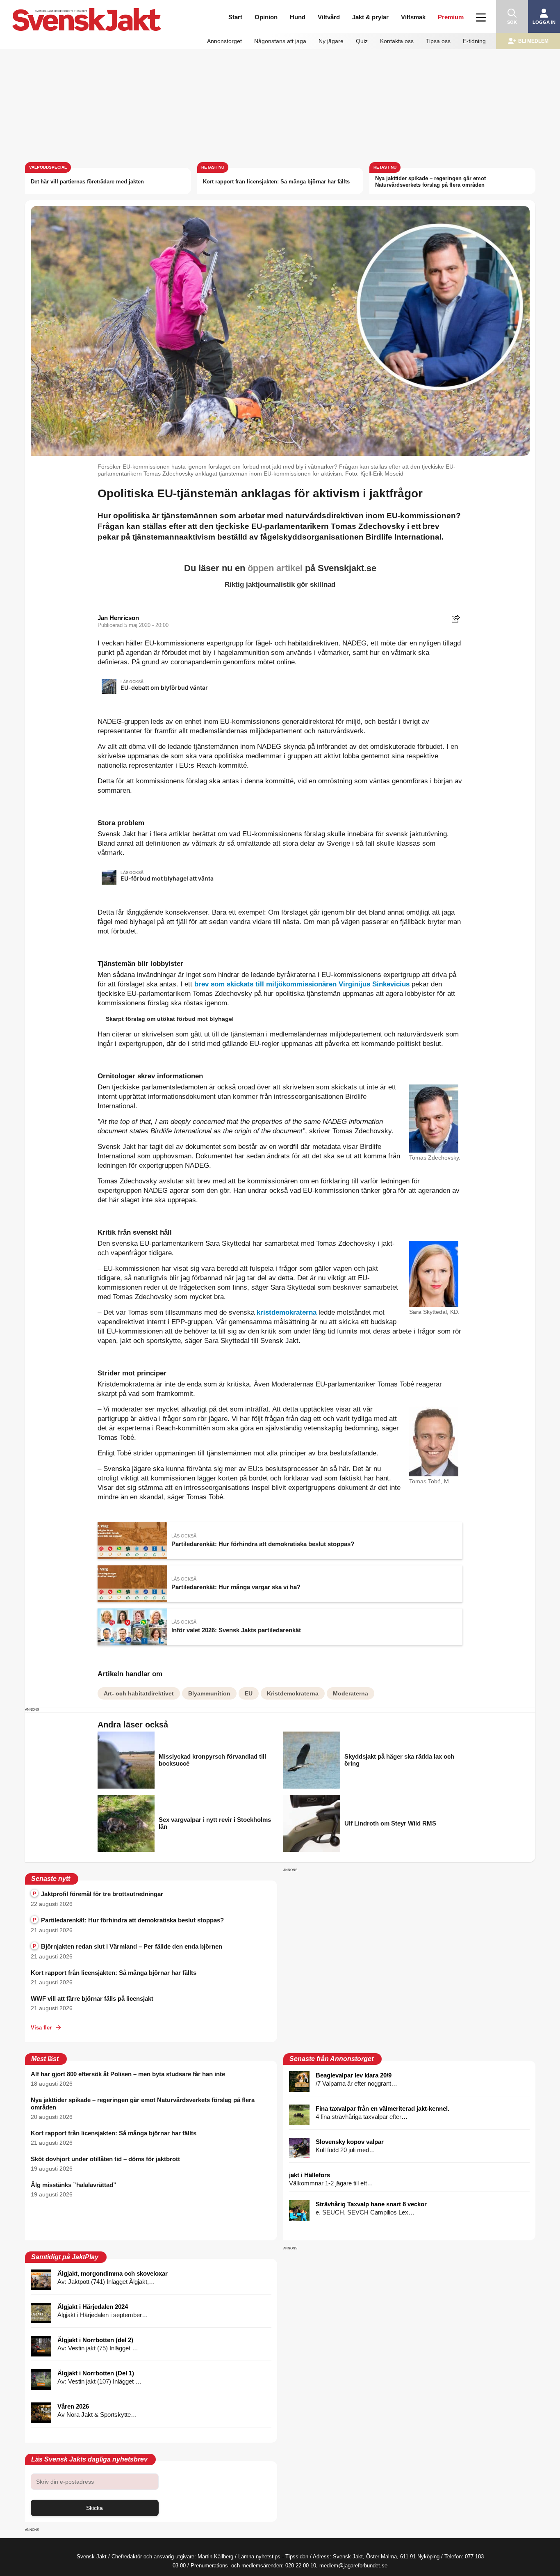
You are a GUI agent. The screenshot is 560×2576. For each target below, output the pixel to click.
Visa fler (41, 2028)
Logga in (544, 22)
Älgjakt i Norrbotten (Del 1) (96, 2373)
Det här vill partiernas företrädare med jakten (87, 182)
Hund (298, 17)
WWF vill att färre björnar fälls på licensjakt (92, 1998)
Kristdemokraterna (293, 1693)
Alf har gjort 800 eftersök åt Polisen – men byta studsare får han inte (128, 2074)
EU (249, 1693)
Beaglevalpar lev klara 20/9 (354, 2075)
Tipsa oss (438, 41)
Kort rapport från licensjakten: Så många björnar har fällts (276, 182)
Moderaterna (351, 1693)
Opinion (266, 17)
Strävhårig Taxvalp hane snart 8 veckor (371, 2204)
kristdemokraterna (287, 1312)
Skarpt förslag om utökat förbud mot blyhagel (170, 1019)
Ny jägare (331, 41)
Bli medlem (533, 41)
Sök (512, 22)
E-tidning (474, 41)
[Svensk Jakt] (87, 11)
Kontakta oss (397, 41)
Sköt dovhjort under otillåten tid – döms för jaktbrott (105, 2159)
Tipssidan (297, 2557)
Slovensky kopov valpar (350, 2142)
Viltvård (329, 17)
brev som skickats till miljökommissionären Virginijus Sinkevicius (302, 984)
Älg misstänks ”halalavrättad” (74, 2185)
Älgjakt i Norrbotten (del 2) (95, 2340)
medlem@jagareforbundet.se (353, 2566)
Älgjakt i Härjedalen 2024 (93, 2307)
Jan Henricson (118, 618)
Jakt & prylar (370, 17)
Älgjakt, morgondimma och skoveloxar (113, 2273)
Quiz (362, 41)
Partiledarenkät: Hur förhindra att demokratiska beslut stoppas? (128, 1920)
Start (235, 17)
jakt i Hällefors (310, 2175)
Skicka (94, 2508)
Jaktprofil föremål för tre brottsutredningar (98, 1894)
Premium (451, 17)
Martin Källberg (215, 2557)
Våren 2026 (73, 2406)
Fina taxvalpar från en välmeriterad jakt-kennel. (382, 2108)
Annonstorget (224, 41)
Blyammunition (209, 1693)
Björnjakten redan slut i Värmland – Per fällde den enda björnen (127, 1946)
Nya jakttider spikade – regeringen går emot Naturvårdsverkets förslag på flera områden (430, 182)
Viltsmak (413, 17)
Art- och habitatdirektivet (139, 1693)
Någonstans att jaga (280, 41)
